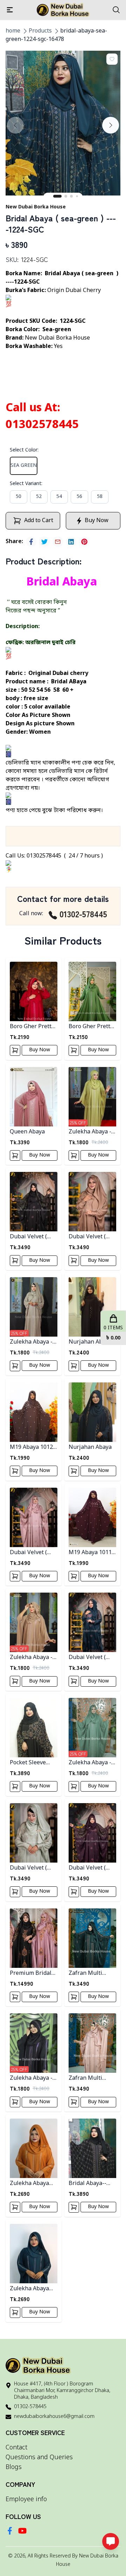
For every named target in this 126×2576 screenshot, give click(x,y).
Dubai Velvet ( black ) (28, 1237)
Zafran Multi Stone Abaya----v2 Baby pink (92, 2079)
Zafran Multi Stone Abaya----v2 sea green (92, 1974)
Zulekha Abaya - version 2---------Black (31, 2079)
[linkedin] (71, 542)
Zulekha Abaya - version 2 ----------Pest (92, 1763)
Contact (16, 2448)
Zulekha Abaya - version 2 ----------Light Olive (92, 1132)
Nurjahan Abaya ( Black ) (92, 1342)
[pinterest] (84, 542)
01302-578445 (83, 914)
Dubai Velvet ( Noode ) (87, 1237)
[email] (58, 542)
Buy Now (40, 1050)
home (13, 31)
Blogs (14, 2467)
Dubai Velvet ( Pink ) (28, 1553)
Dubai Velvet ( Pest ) (28, 1868)
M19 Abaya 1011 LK (90, 1553)
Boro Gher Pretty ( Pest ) (92, 1027)
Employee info (26, 2499)
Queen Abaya (27, 1132)
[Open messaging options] (111, 2541)
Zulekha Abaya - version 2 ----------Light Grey (33, 1342)
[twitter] (44, 542)
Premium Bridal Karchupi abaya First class (31, 1974)
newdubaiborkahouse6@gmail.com (54, 2417)
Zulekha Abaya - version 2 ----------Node (33, 1658)
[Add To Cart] (15, 1050)
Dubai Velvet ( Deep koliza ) (87, 1868)
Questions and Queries (39, 2457)
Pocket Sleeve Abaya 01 (28, 1763)
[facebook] (31, 542)
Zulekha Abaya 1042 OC (29, 2184)
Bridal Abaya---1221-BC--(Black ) (92, 2184)
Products (40, 31)
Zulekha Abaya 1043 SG (29, 2289)
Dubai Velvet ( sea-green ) (87, 1658)
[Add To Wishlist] (112, 59)
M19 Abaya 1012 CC (31, 1448)
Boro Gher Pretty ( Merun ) (34, 1027)
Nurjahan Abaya (90, 1447)
